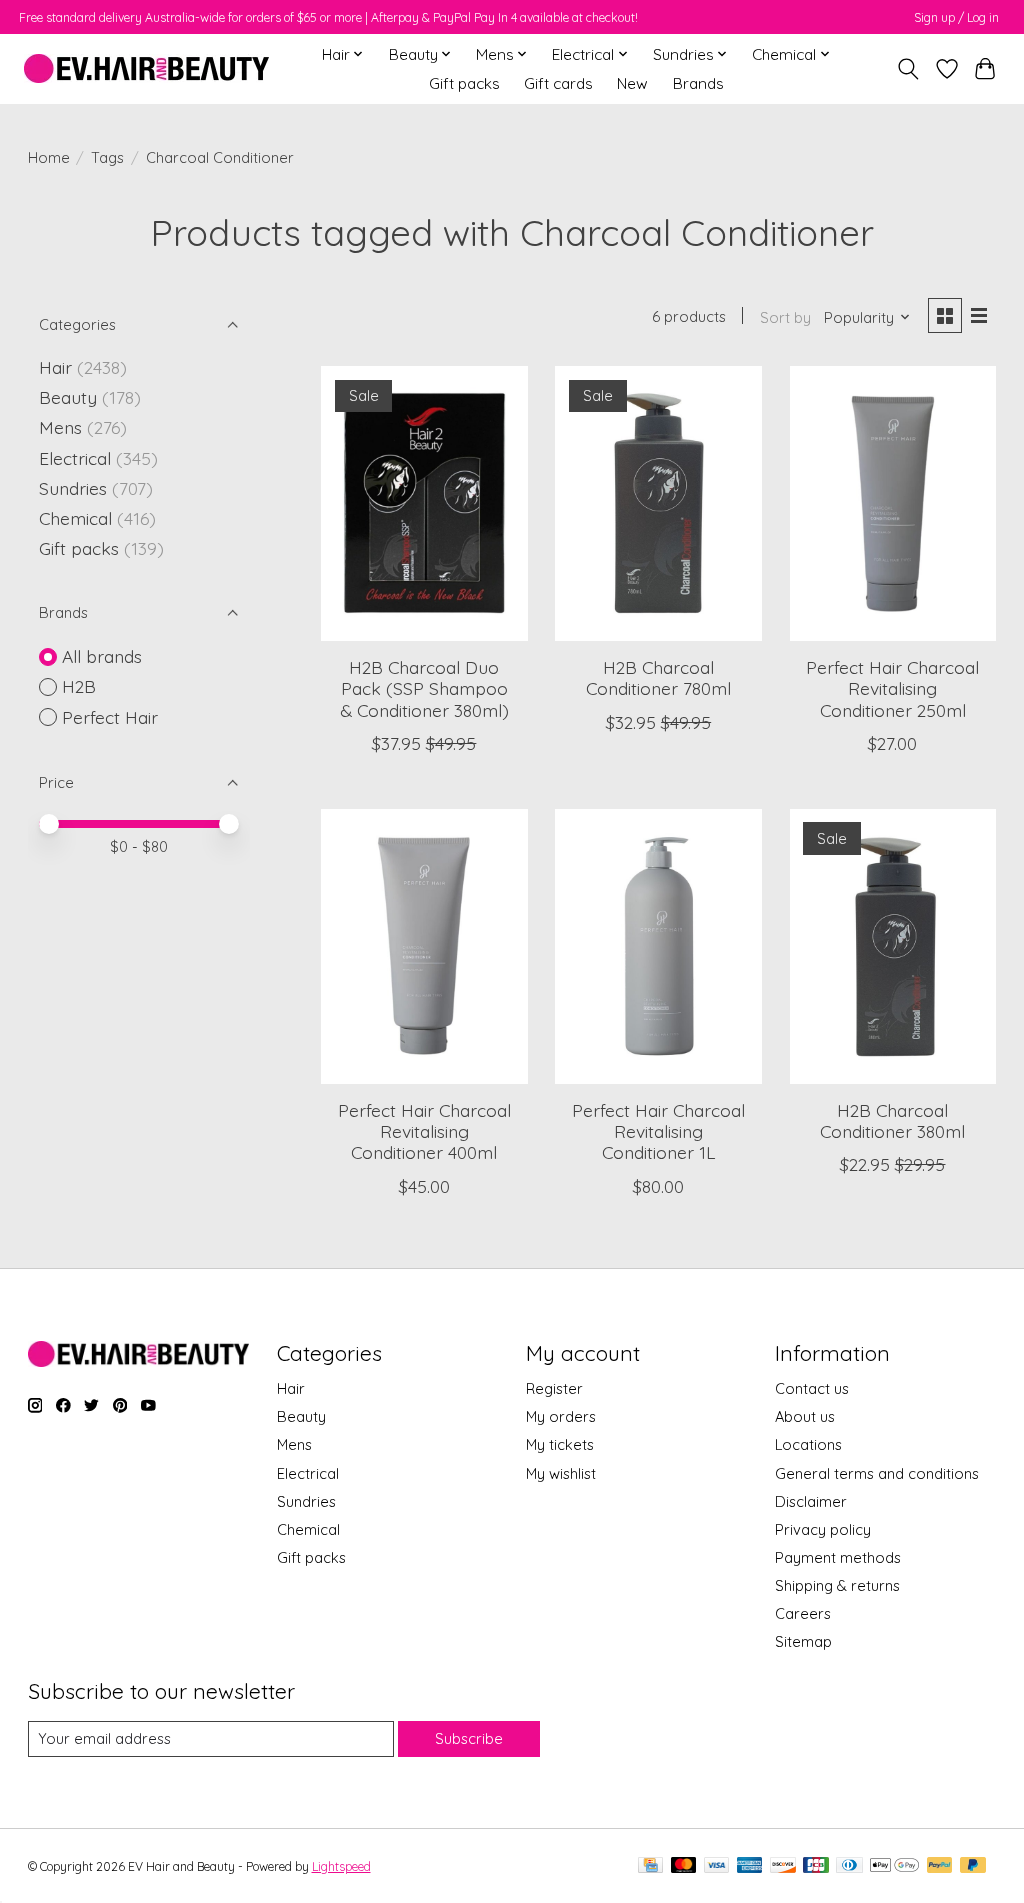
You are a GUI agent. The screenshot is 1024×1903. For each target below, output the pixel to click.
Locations (808, 1444)
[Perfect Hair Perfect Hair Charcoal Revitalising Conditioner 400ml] (424, 946)
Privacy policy (823, 1529)
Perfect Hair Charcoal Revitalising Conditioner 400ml (424, 1131)
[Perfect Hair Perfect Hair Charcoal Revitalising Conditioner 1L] (658, 946)
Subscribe (469, 1738)
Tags (107, 157)
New (632, 83)
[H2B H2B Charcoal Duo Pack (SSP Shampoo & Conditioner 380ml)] (424, 503)
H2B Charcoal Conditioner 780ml (658, 677)
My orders (561, 1416)
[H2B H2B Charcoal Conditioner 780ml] (658, 503)
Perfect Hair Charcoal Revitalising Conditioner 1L (658, 1131)
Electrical (75, 458)
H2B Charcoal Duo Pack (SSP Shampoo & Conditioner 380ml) (424, 688)
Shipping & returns (837, 1585)
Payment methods (838, 1557)
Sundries (73, 488)
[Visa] (717, 1866)
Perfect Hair (110, 717)
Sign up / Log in (956, 17)
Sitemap (803, 1641)
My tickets (560, 1444)
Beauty (68, 397)
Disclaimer (811, 1501)
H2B (79, 686)
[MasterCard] (684, 1866)
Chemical (75, 518)
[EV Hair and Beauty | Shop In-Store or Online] (146, 68)
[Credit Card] (650, 1866)
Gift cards (558, 83)
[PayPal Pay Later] (973, 1866)
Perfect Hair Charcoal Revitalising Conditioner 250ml (892, 688)
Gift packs (464, 83)
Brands (698, 83)
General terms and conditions (877, 1473)
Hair (55, 367)
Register (554, 1388)
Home (49, 157)
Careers (803, 1613)
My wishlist (561, 1473)
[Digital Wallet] (894, 1866)
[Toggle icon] (907, 69)
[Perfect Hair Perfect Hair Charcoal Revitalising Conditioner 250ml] (893, 503)
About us (805, 1416)
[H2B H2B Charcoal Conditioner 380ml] (893, 946)
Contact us (812, 1388)
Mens (60, 427)
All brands (102, 656)
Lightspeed (341, 1866)
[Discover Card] (783, 1866)
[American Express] (750, 1866)
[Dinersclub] (849, 1866)
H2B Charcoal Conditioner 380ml (892, 1120)
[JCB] (816, 1866)
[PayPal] (940, 1866)
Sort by (785, 317)
